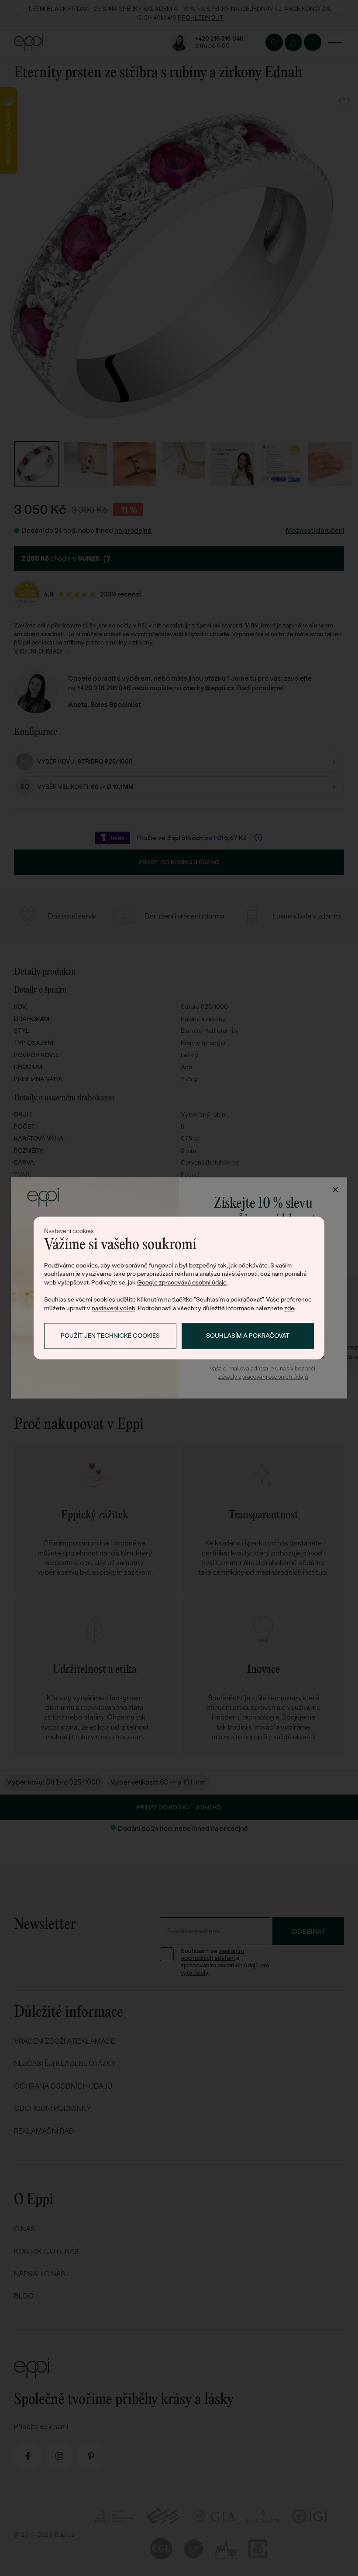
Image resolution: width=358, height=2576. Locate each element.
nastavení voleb (114, 1308)
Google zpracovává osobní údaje (182, 1282)
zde (289, 1308)
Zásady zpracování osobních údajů (263, 1377)
